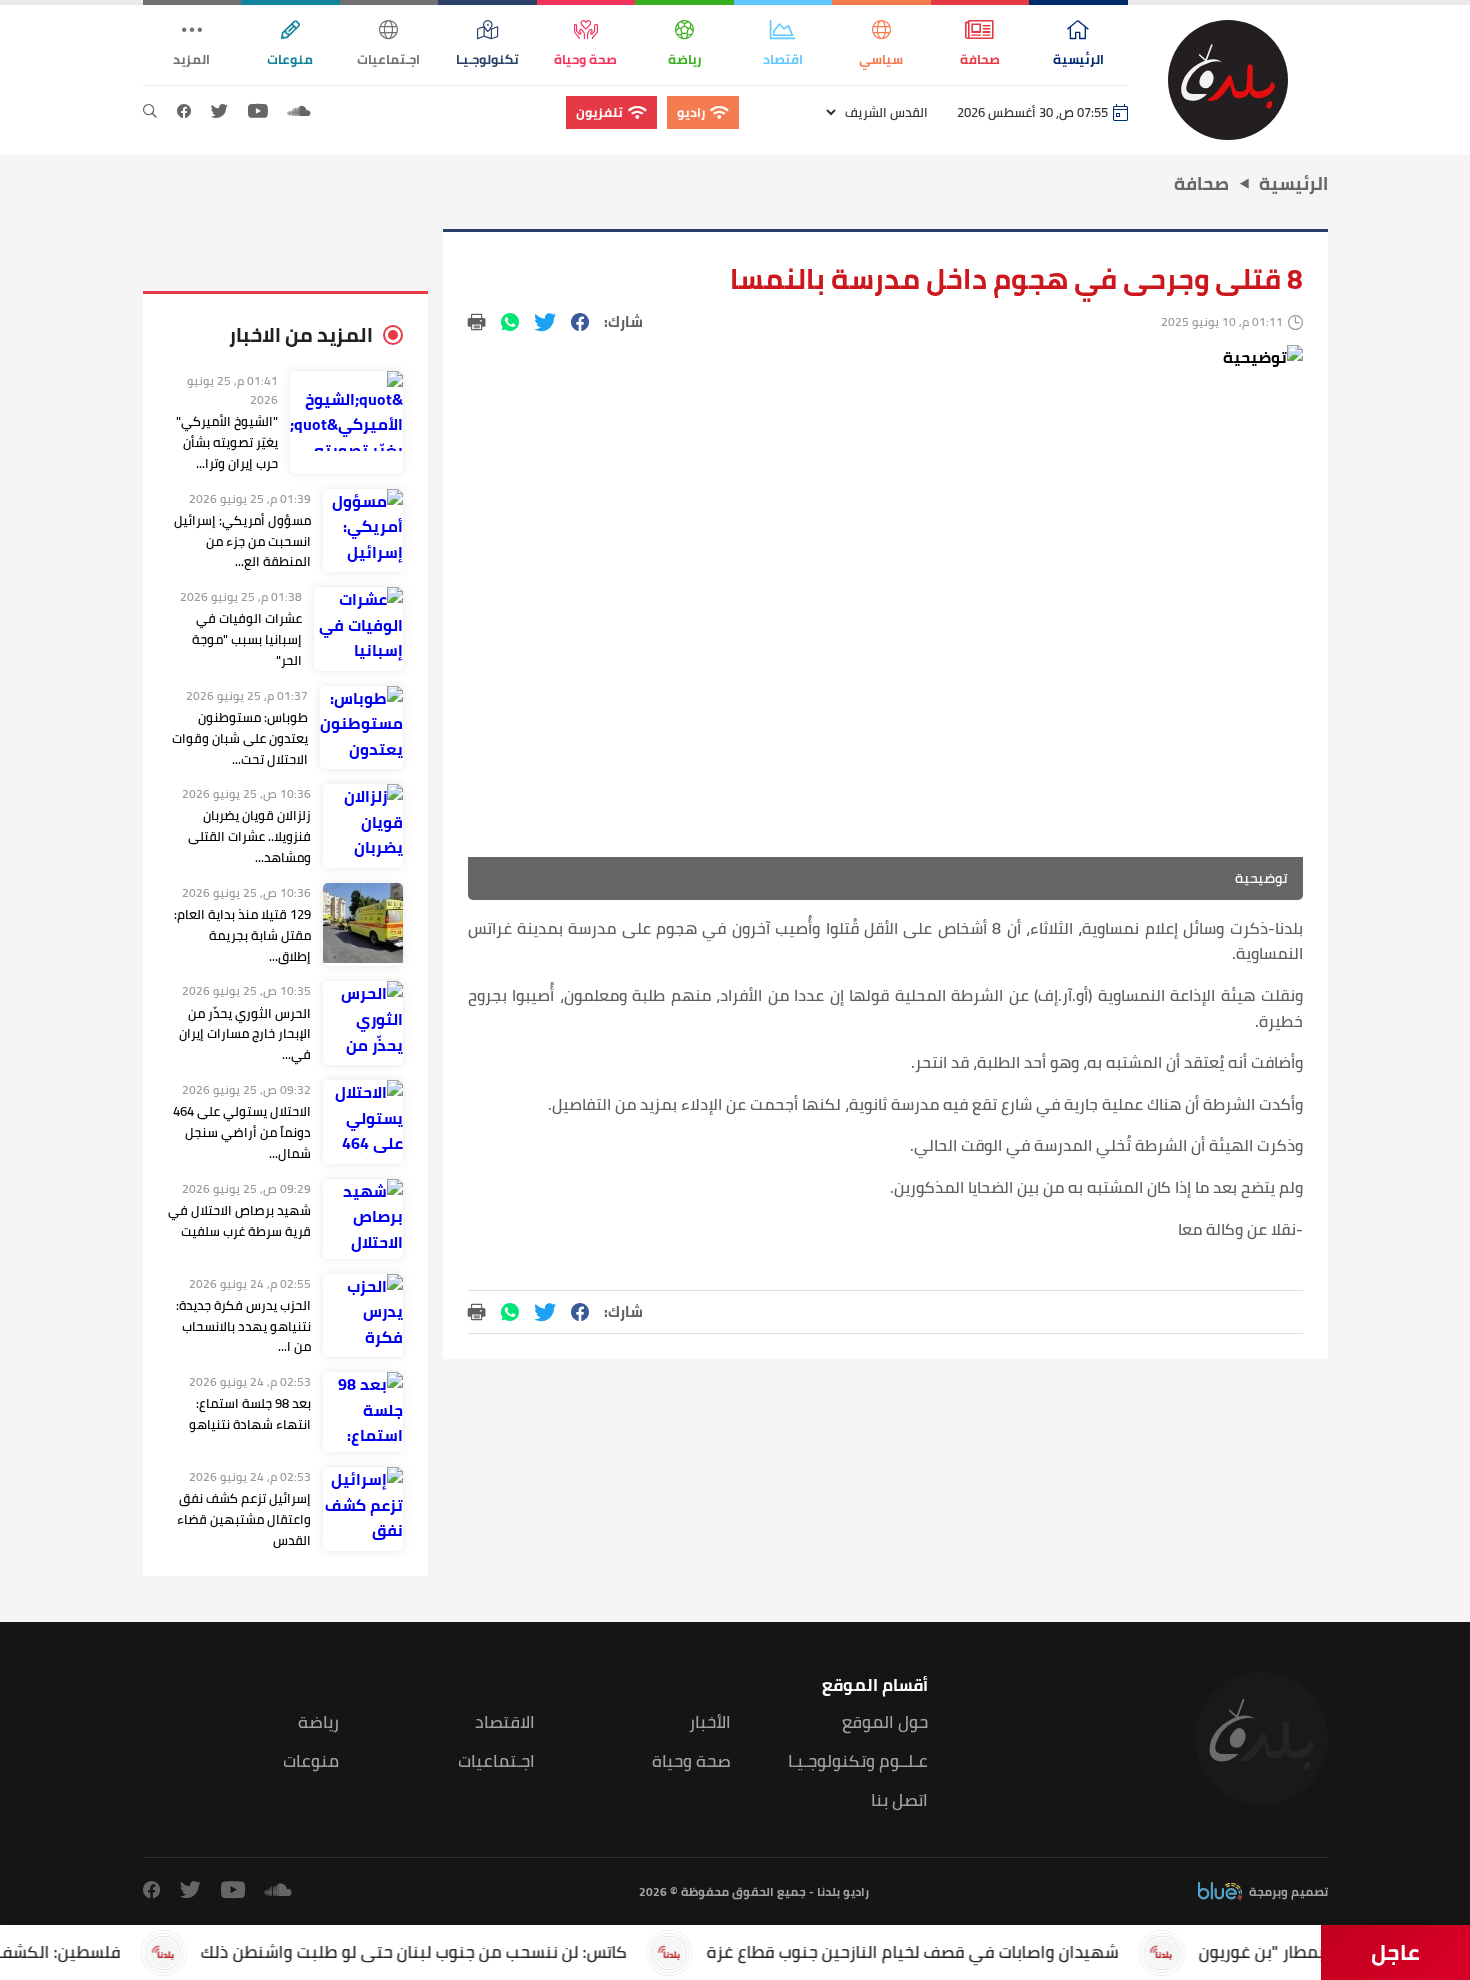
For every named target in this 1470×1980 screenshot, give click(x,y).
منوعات (311, 1761)
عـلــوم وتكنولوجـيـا (858, 1761)
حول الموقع (885, 1722)
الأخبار (710, 1722)
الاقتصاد (505, 1722)
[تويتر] (219, 112)
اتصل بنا (899, 1800)
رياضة (318, 1722)
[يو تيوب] (258, 112)
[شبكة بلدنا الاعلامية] (1228, 80)
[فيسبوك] (184, 112)
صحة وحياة (691, 1761)
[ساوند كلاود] (299, 112)
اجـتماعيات (496, 1761)
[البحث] (150, 112)
